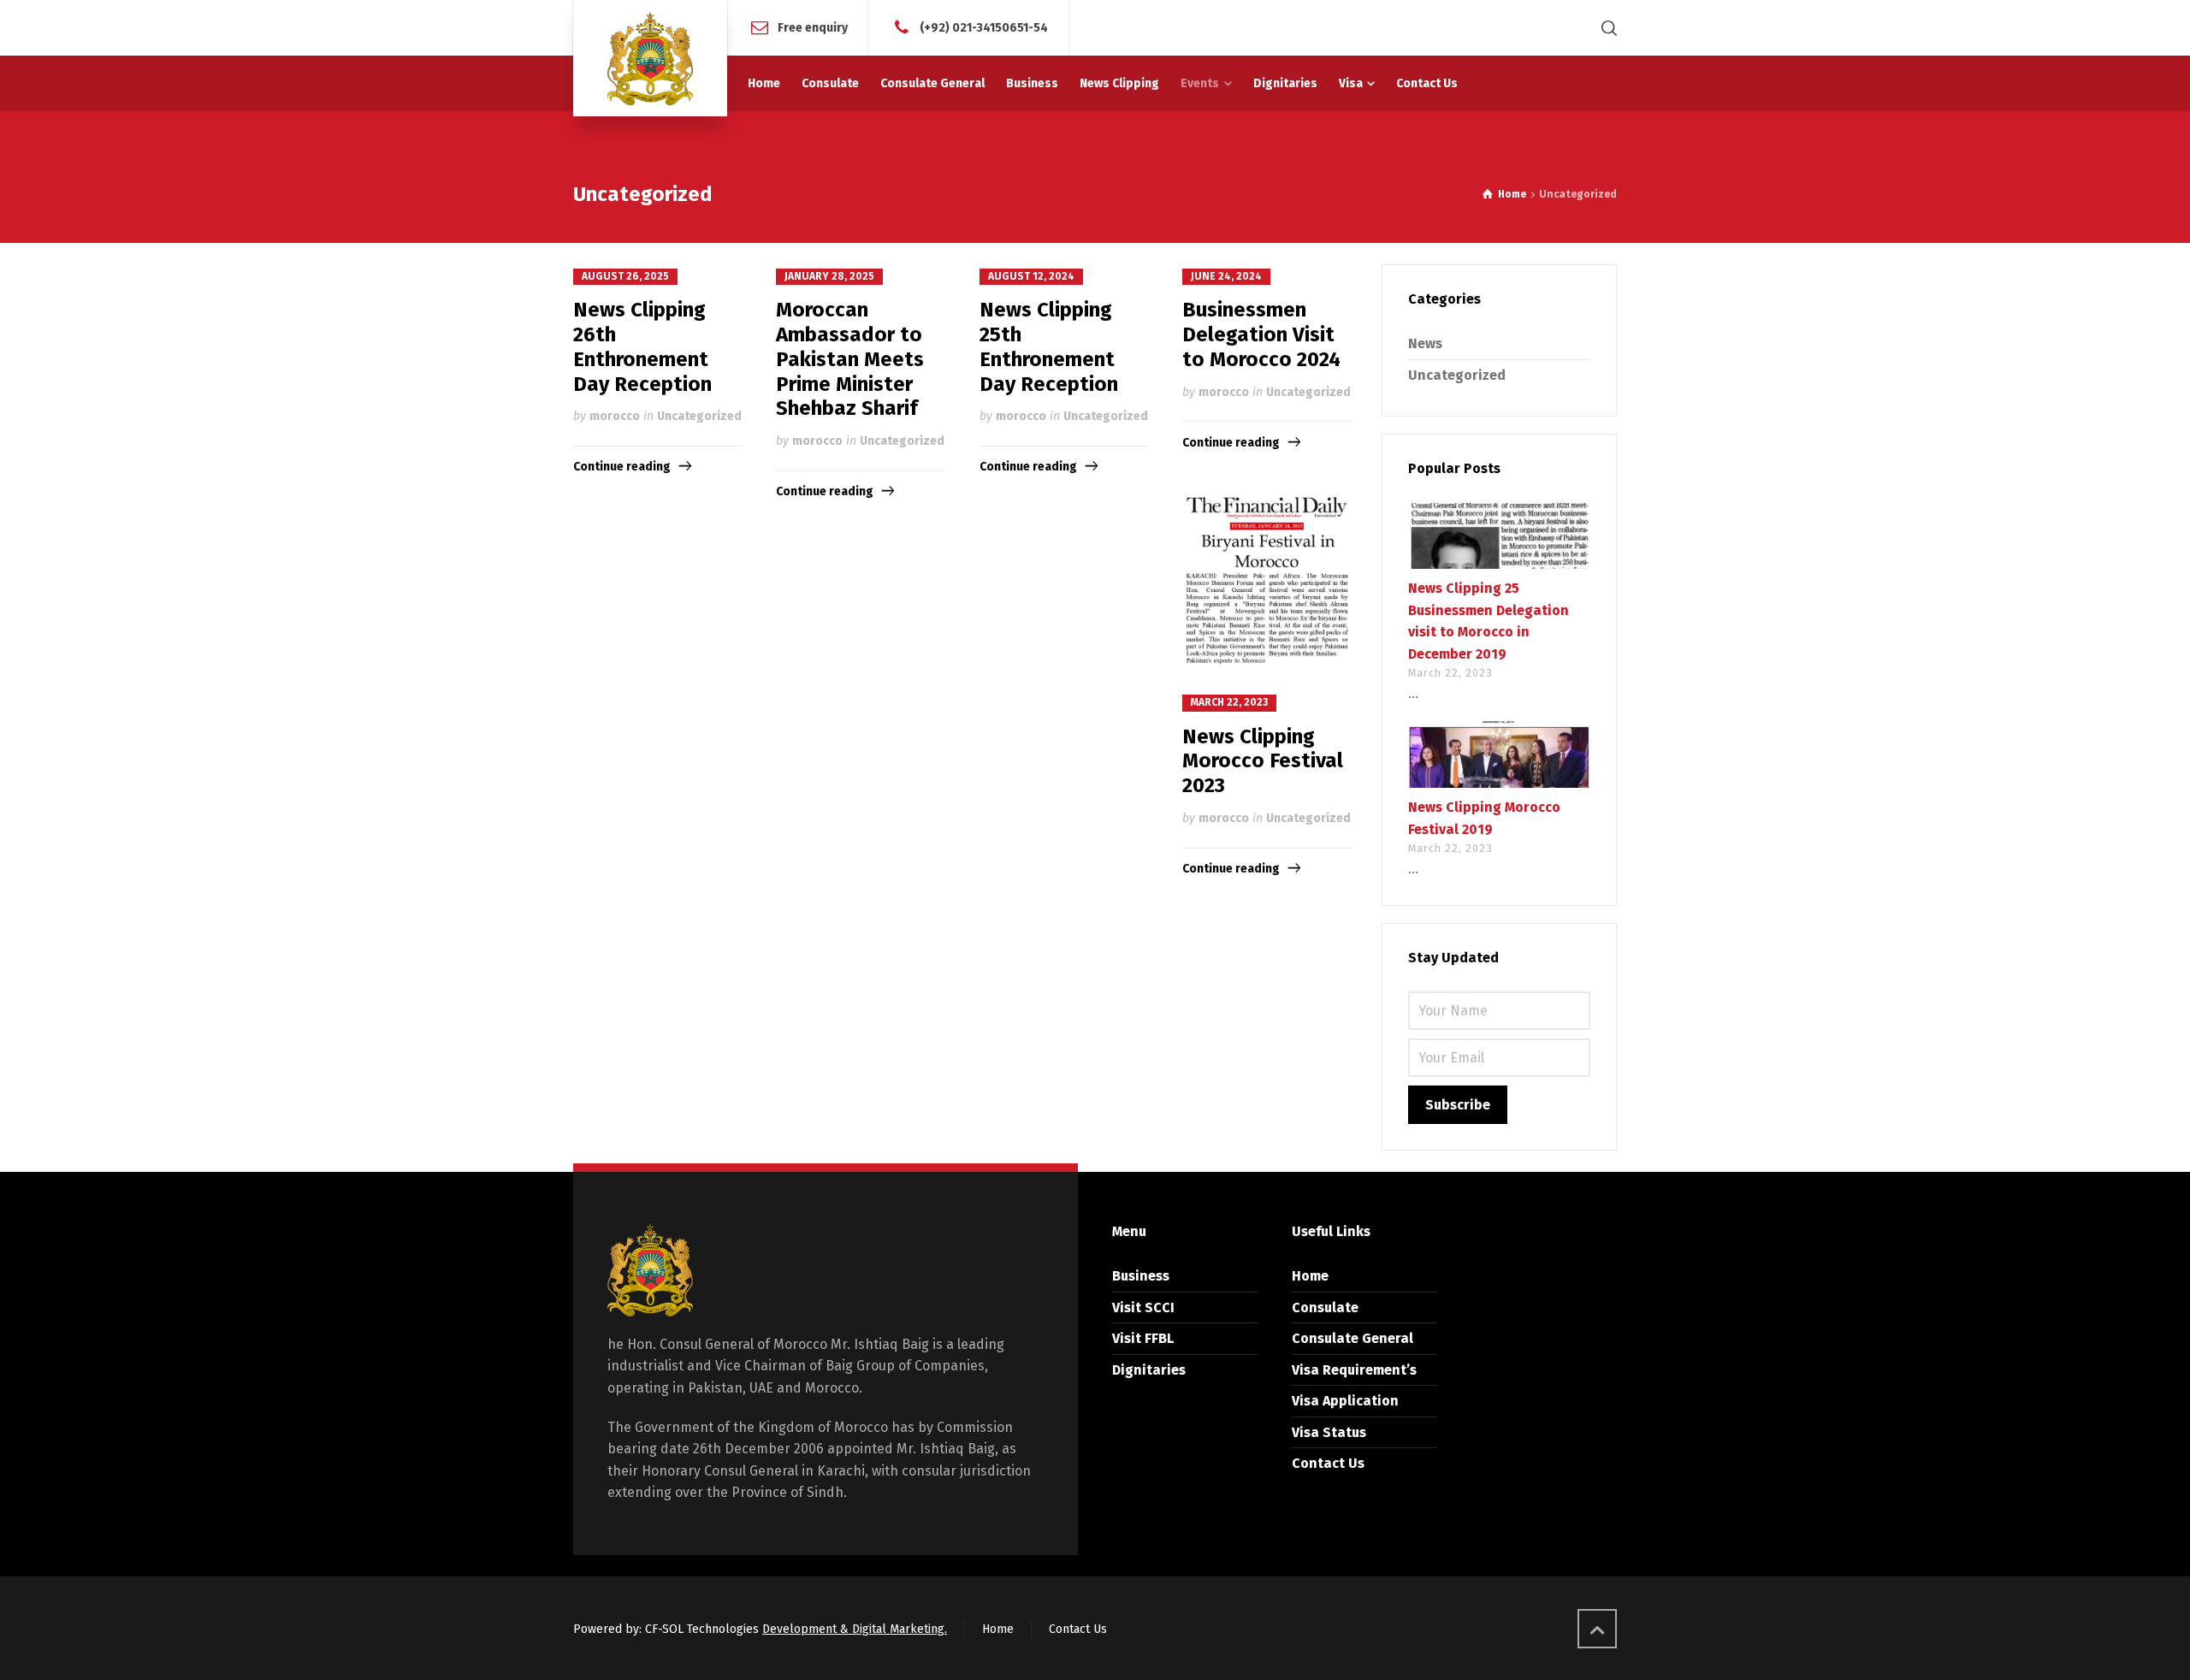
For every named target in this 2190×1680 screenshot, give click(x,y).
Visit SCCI (1143, 1307)
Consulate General (1352, 1338)
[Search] (1606, 28)
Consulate (1325, 1307)
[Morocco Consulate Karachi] (650, 58)
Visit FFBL (1143, 1338)
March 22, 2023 (1229, 702)
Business (1141, 1276)
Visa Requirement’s (1354, 1370)
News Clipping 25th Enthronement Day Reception (1049, 346)
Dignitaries (1149, 1370)
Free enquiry (813, 27)
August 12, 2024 (1031, 276)
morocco (615, 416)
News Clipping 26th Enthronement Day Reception (642, 346)
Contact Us (1328, 1463)
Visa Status (1329, 1432)
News (1425, 343)
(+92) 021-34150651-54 (984, 27)
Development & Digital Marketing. (855, 1629)
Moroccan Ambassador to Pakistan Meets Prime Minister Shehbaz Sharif (850, 359)
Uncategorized (699, 416)
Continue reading (622, 467)
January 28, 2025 (829, 276)
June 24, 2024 (1226, 276)
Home (1310, 1276)
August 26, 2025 (625, 276)
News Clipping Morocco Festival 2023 (1263, 761)
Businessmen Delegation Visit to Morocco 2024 (1261, 334)
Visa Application (1345, 1401)
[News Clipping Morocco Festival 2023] (1267, 578)
